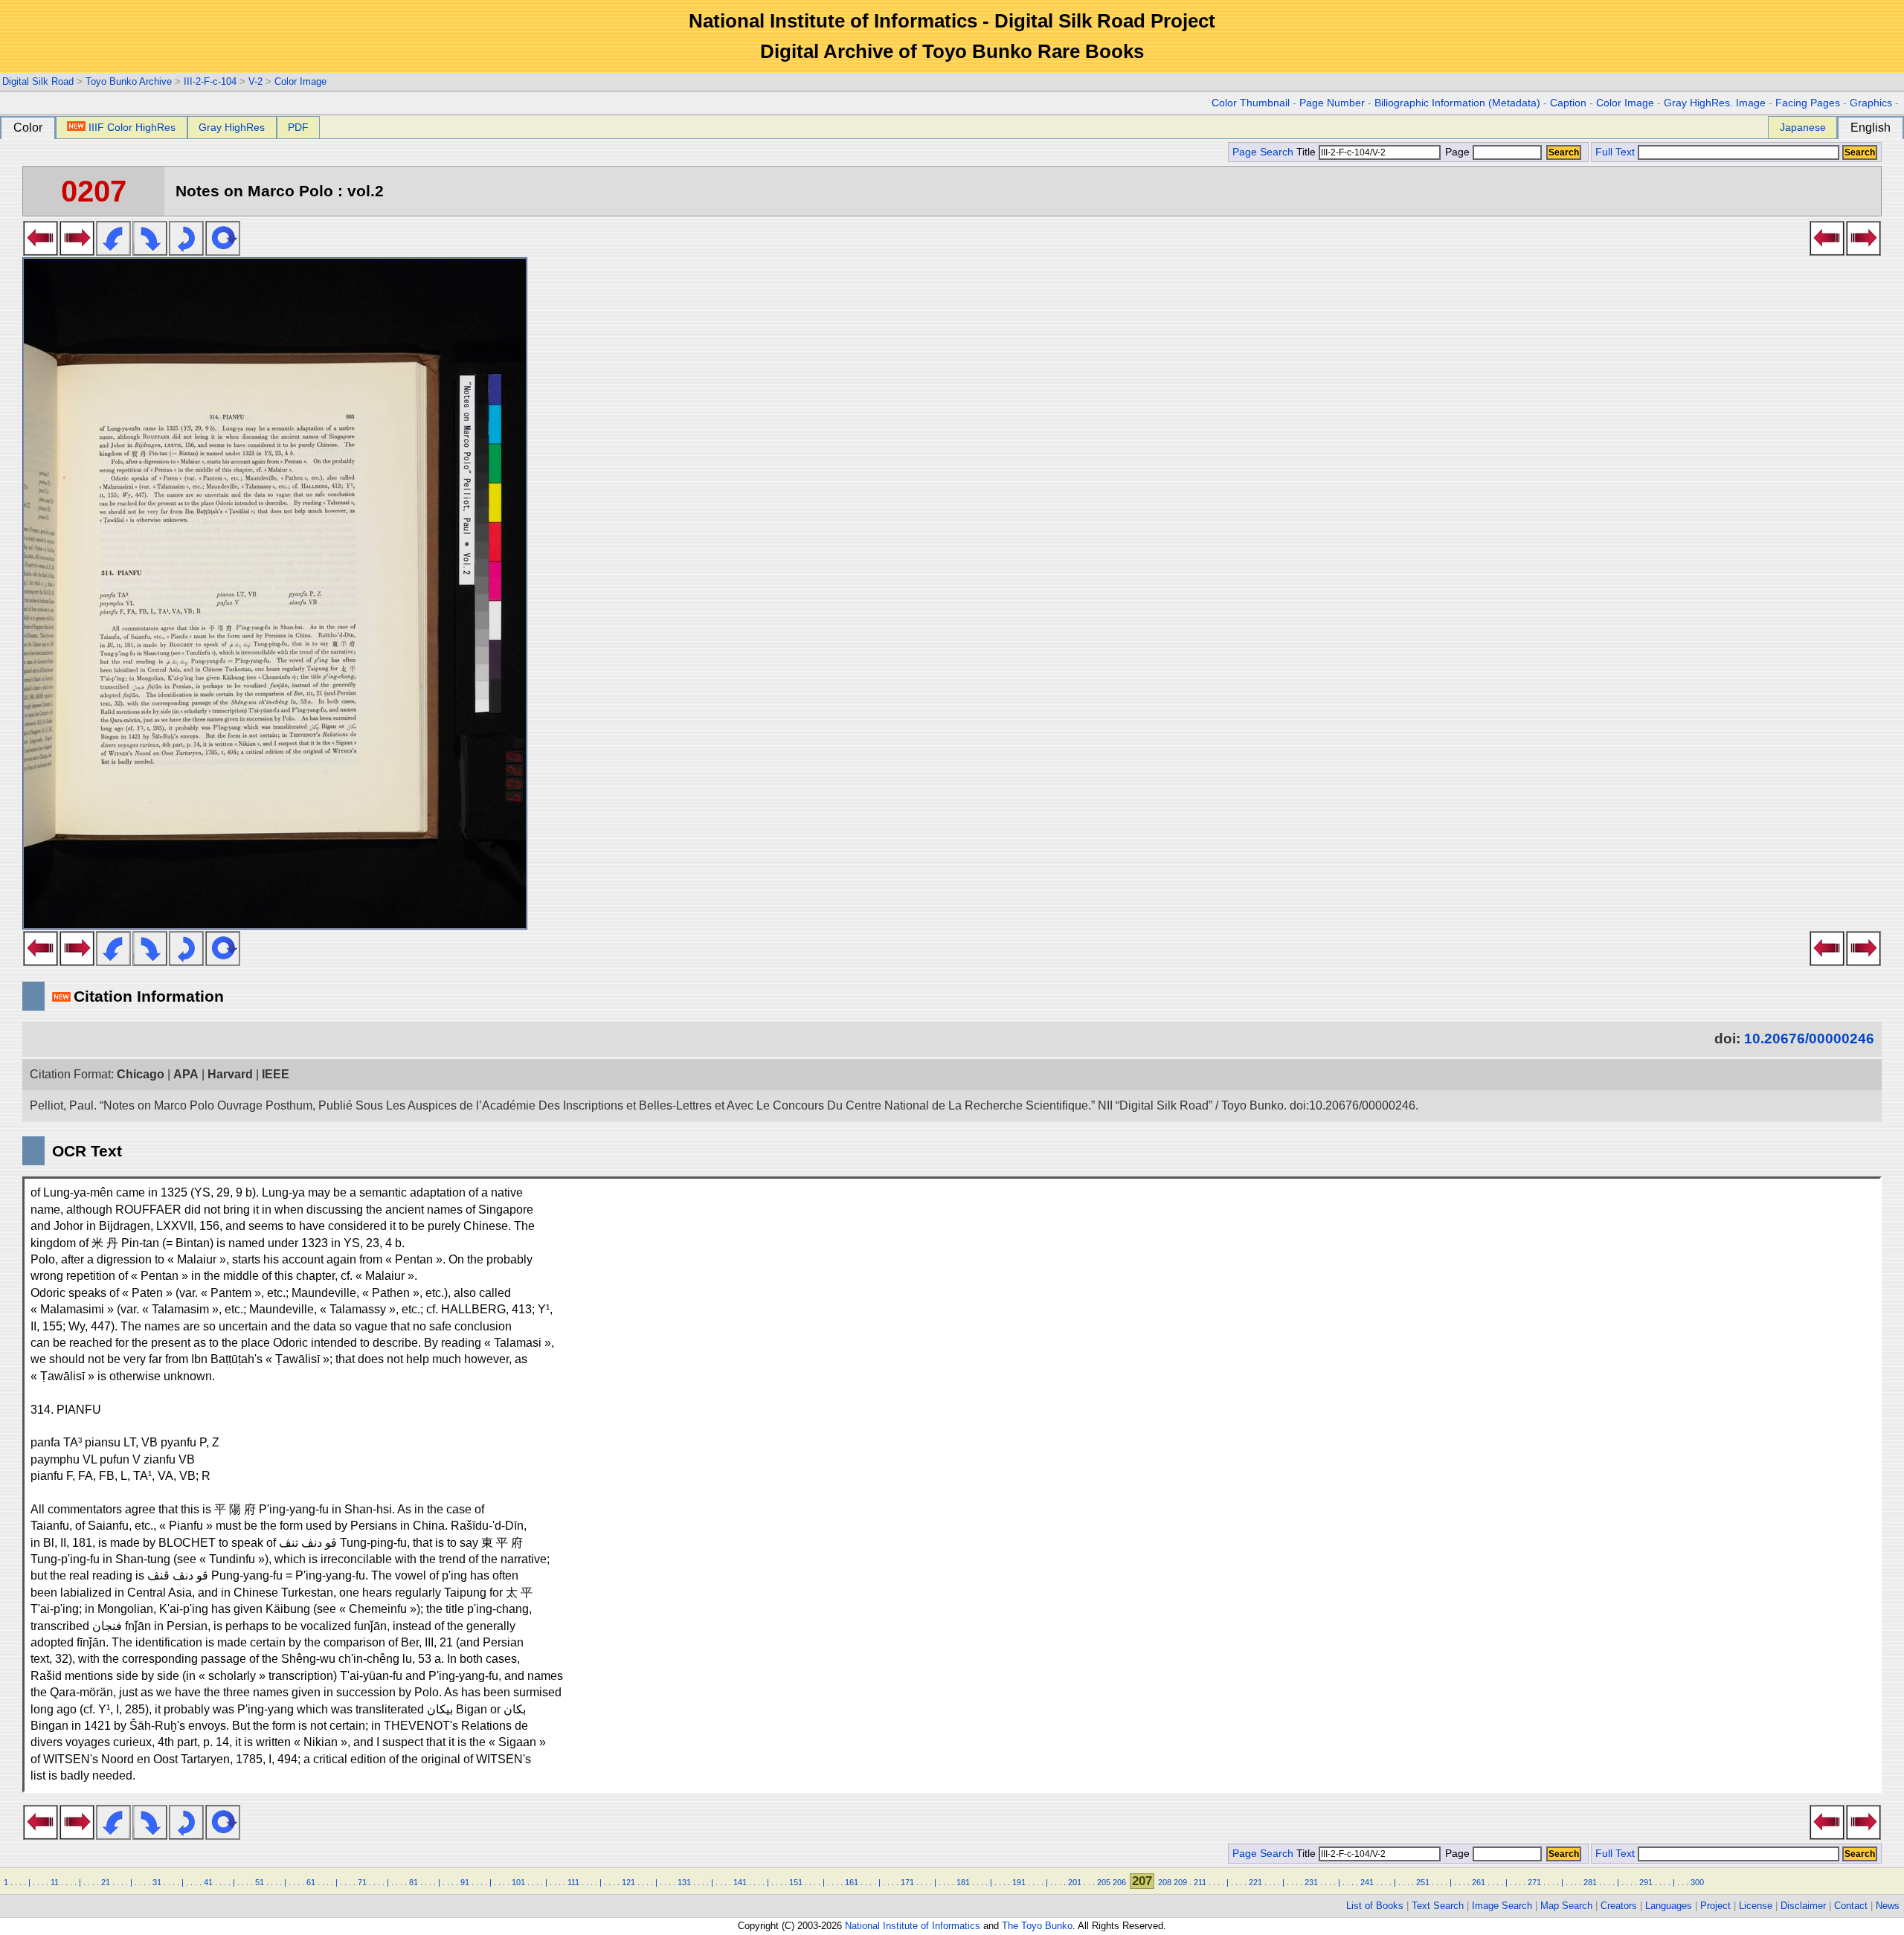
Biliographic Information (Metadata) (1457, 103)
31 (157, 1882)
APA (186, 1074)
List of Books (1375, 1906)
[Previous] (41, 251)
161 (852, 1882)
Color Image (300, 81)
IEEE (276, 1074)
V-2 (255, 81)
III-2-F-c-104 (210, 81)
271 (1534, 1882)
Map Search (1566, 1906)
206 (1119, 1882)
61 (311, 1882)
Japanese (1803, 127)
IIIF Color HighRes (132, 127)
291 (1646, 1882)
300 (1697, 1882)
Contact (1851, 1906)
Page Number (1332, 103)
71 (362, 1882)
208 (1165, 1882)
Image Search (1502, 1906)
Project (1715, 1906)
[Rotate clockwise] (150, 251)
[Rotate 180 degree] (186, 251)
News (1888, 1906)
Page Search (1263, 152)
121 (628, 1882)
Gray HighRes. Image (1715, 103)
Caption (1568, 103)
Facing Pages (1808, 103)
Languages (1669, 1906)
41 (208, 1882)
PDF (298, 127)
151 (796, 1882)
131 (684, 1882)
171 (907, 1882)
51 (260, 1882)
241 (1367, 1882)
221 (1255, 1882)
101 (518, 1882)
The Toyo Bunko (1037, 1926)
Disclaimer (1803, 1906)
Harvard (230, 1074)
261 (1479, 1882)
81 (414, 1882)
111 (573, 1882)
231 (1311, 1882)
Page (1457, 152)
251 (1423, 1882)
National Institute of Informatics (913, 1926)
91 (465, 1882)
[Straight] (223, 251)
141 (740, 1882)
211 (1200, 1882)
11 (55, 1882)
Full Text (1615, 152)
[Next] (77, 251)
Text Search (1438, 1906)
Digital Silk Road (38, 81)
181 (963, 1882)
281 (1590, 1882)
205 (1104, 1882)
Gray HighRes (232, 127)
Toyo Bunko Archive (129, 81)
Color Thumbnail (1251, 103)
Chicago (141, 1074)
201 (1075, 1882)
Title (1308, 152)
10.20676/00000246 (1809, 1039)
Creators (1619, 1906)
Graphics (1871, 103)
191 (1019, 1882)
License (1756, 1906)
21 (106, 1882)
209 (1180, 1882)
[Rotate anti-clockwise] (113, 251)
